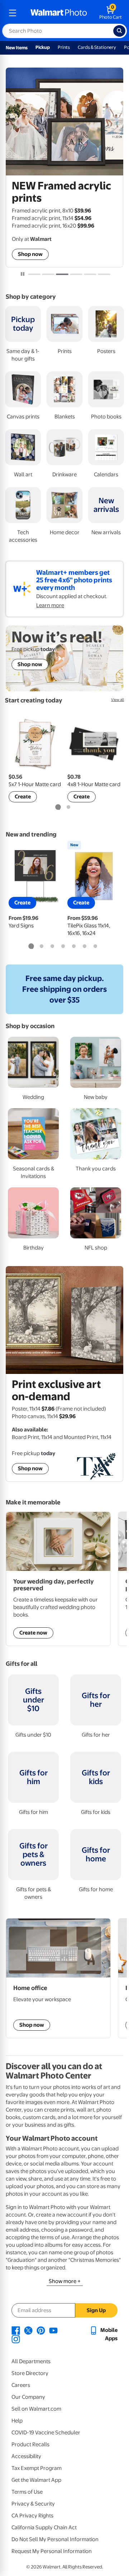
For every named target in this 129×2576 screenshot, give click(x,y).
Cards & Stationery (97, 47)
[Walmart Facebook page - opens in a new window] (16, 2330)
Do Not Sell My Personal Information (55, 2539)
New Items (17, 48)
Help (17, 2421)
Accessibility (26, 2456)
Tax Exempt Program (37, 2468)
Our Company (28, 2397)
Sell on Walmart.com (36, 2409)
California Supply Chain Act (44, 2527)
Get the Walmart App (36, 2480)
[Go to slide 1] (34, 274)
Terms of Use (27, 2492)
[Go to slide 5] (90, 274)
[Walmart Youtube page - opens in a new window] (53, 2330)
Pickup (43, 47)
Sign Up (96, 2310)
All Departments (31, 2361)
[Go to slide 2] (48, 274)
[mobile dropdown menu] (13, 13)
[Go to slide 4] (76, 274)
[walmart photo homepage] (59, 13)
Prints (64, 47)
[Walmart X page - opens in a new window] (28, 2330)
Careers (21, 2385)
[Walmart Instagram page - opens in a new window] (16, 2339)
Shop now (30, 254)
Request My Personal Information (52, 2551)
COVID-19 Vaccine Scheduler (46, 2433)
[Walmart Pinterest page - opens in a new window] (41, 2330)
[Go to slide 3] (62, 274)
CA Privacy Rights (32, 2516)
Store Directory (30, 2373)
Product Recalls (30, 2444)
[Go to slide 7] (95, 946)
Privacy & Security (33, 2504)
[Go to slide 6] (104, 274)
